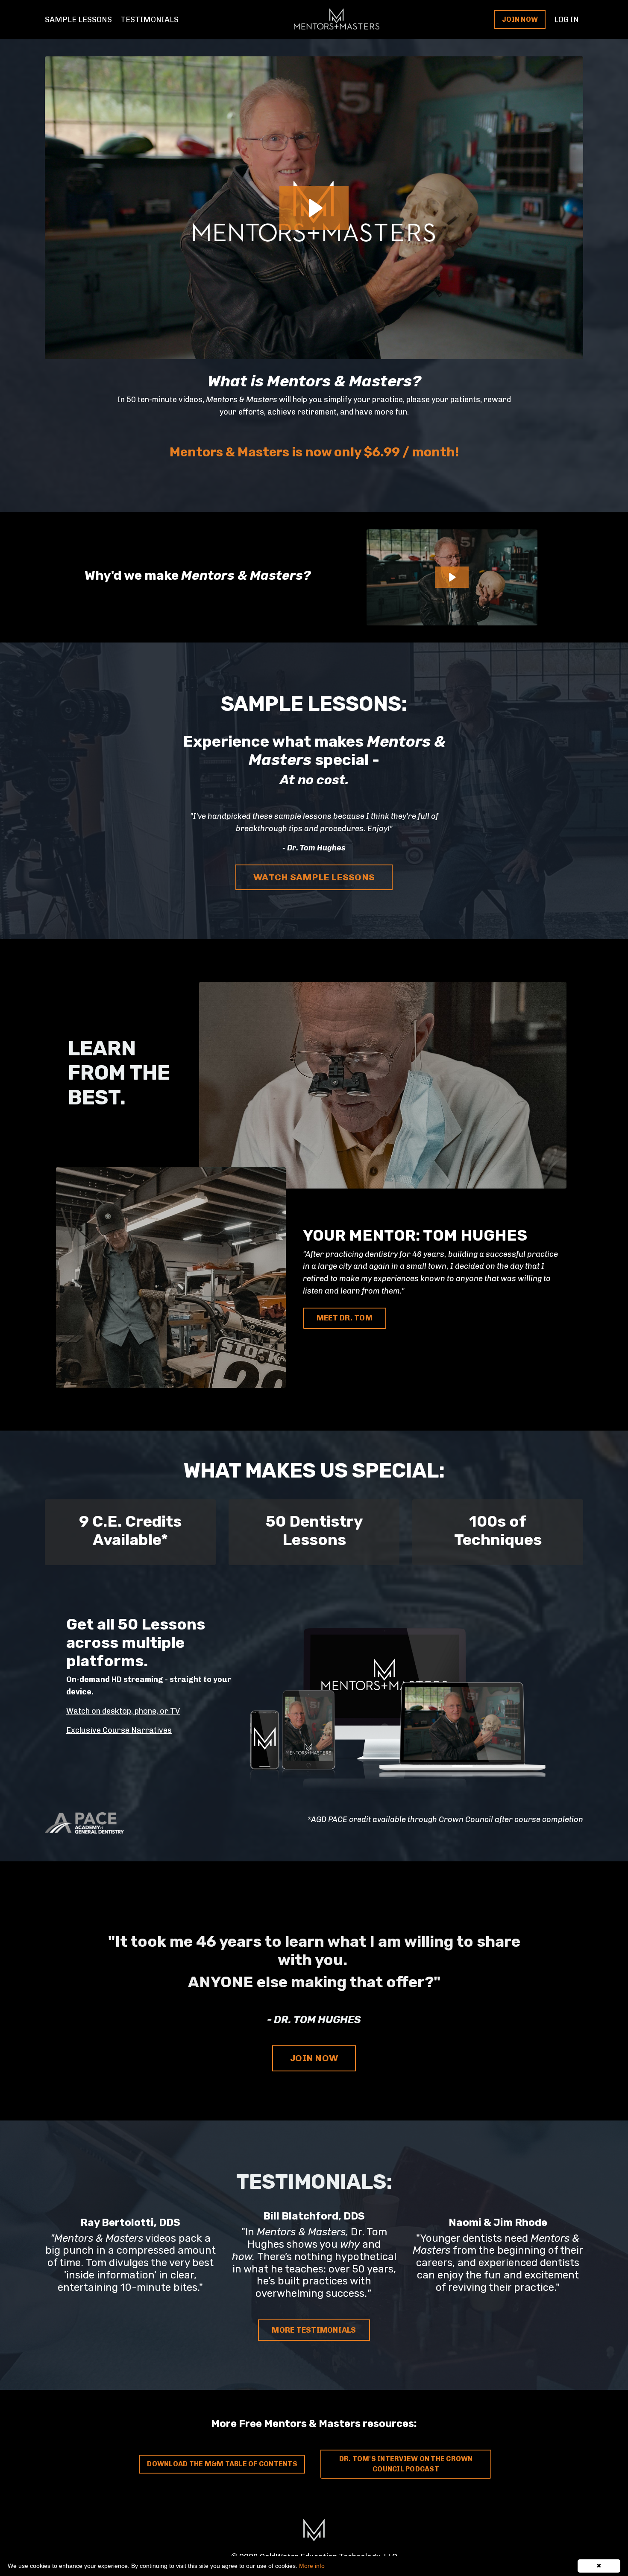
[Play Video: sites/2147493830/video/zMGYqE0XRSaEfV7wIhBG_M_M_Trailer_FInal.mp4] (314, 208)
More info (312, 2566)
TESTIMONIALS (150, 20)
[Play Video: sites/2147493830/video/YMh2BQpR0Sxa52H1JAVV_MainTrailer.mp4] (452, 577)
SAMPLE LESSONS (78, 20)
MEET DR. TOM (345, 1318)
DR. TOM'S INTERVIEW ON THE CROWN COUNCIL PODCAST (406, 2464)
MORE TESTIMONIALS (314, 2330)
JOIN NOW (520, 19)
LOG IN (566, 20)
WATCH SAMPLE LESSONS (314, 877)
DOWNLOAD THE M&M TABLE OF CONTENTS (222, 2464)
